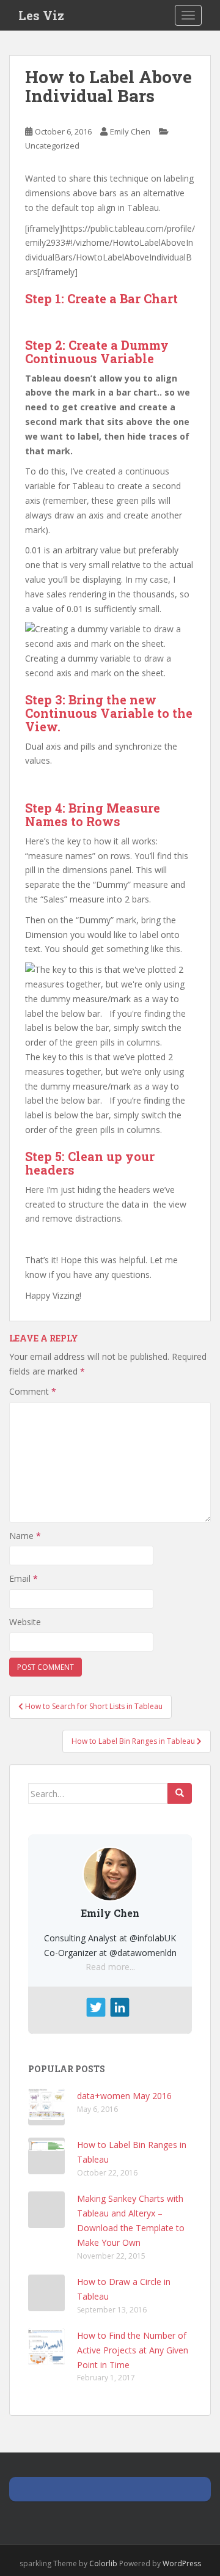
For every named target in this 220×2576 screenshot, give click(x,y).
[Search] (180, 1793)
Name (25, 1536)
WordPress (182, 2563)
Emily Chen (130, 131)
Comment (33, 1391)
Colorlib (103, 2563)
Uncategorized (52, 146)
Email (24, 1578)
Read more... (110, 1967)
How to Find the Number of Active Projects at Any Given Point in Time (133, 2350)
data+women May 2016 (124, 2096)
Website (25, 1622)
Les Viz (41, 15)
